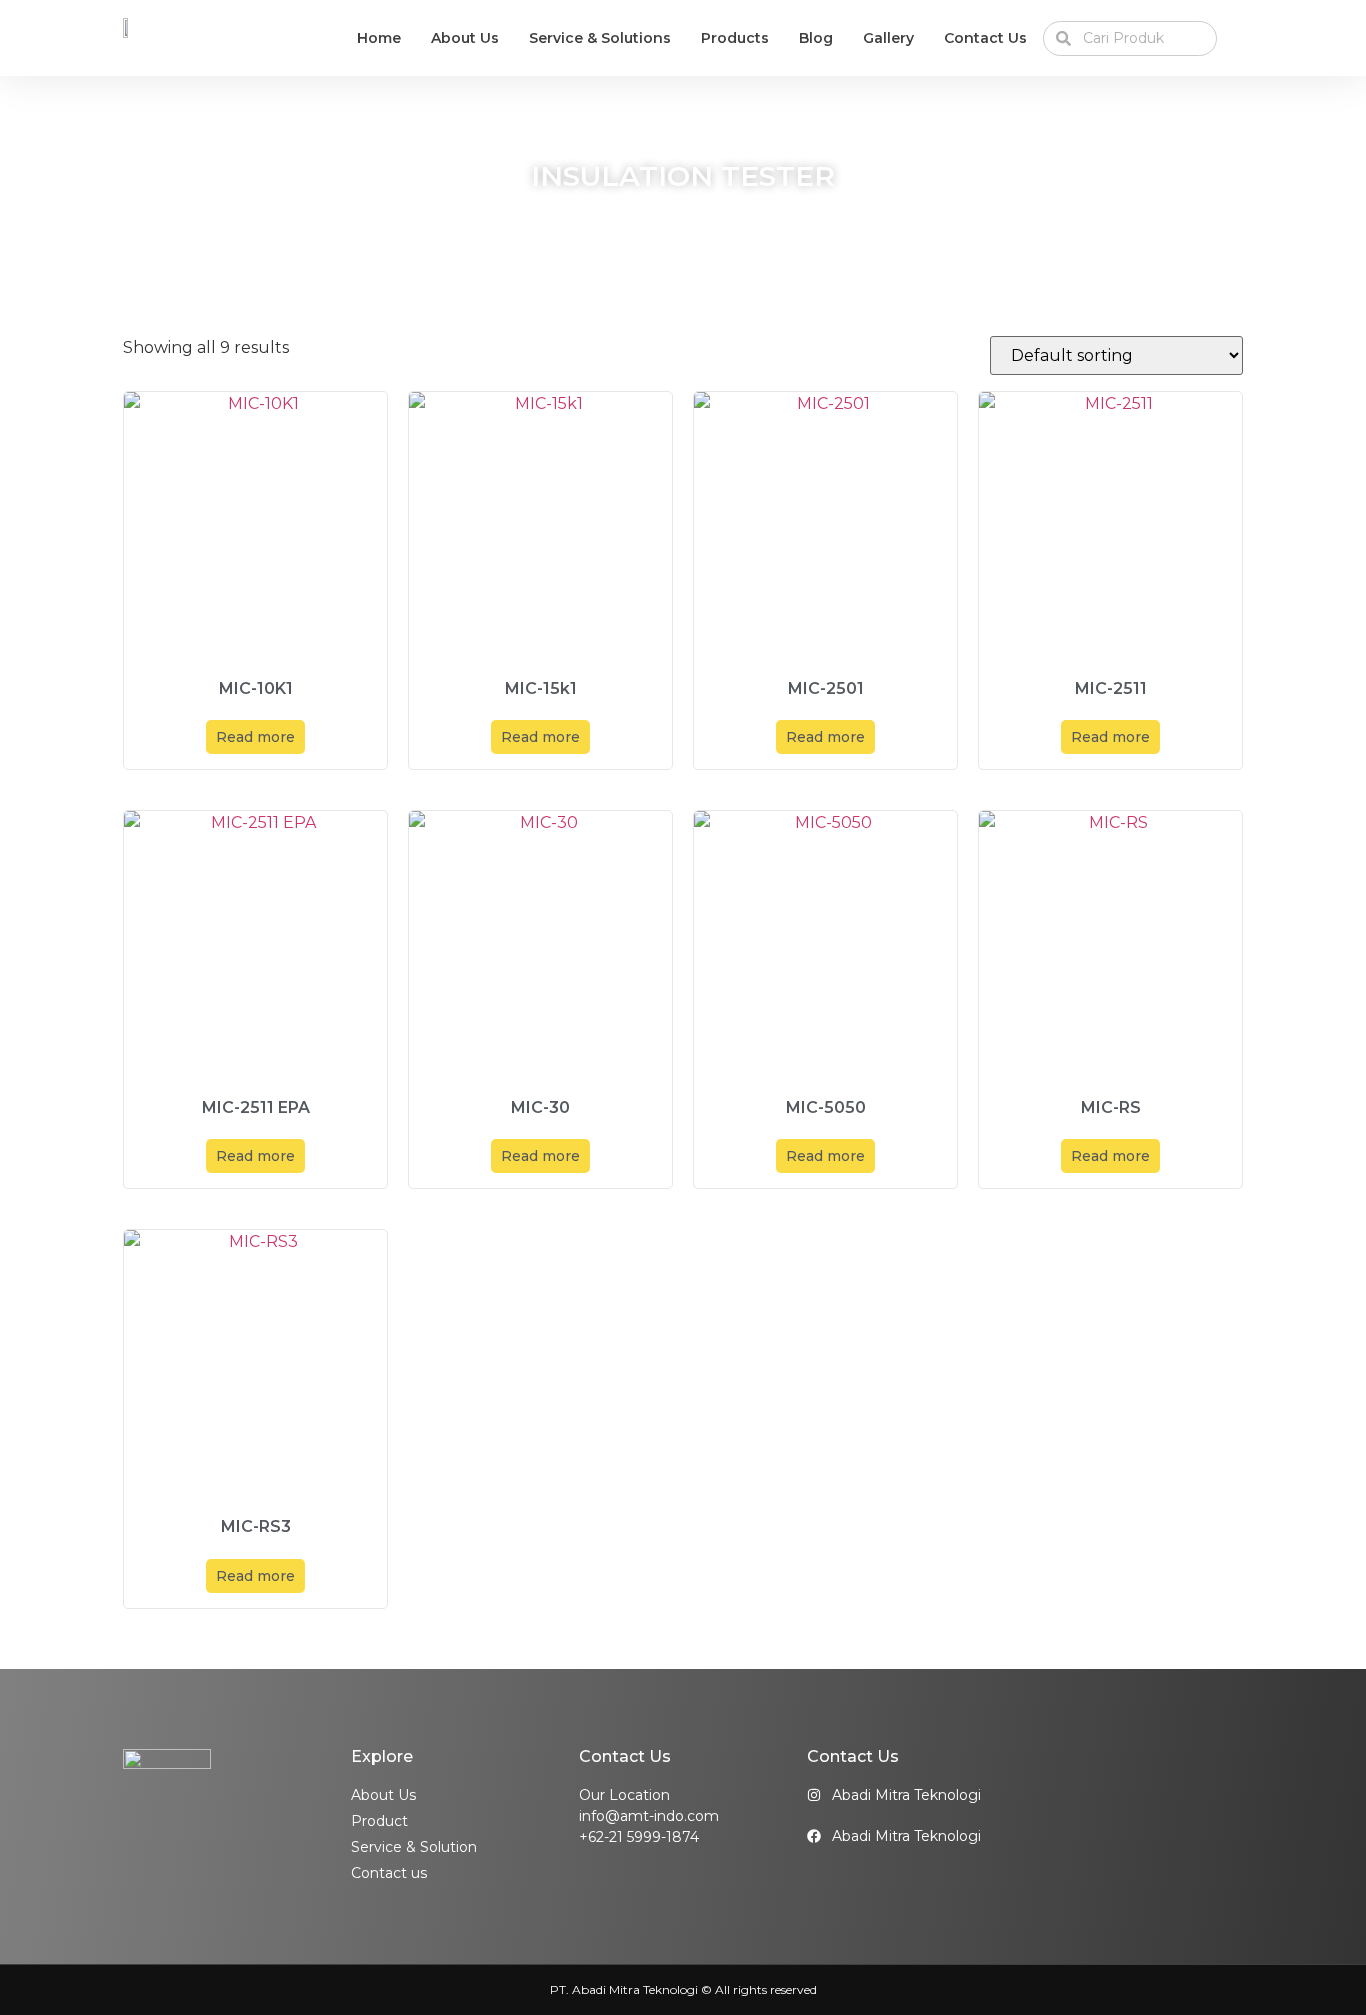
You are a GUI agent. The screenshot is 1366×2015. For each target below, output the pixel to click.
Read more (255, 737)
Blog (816, 38)
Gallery (888, 38)
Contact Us (985, 38)
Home (379, 38)
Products (735, 38)
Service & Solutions (600, 38)
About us (465, 38)
